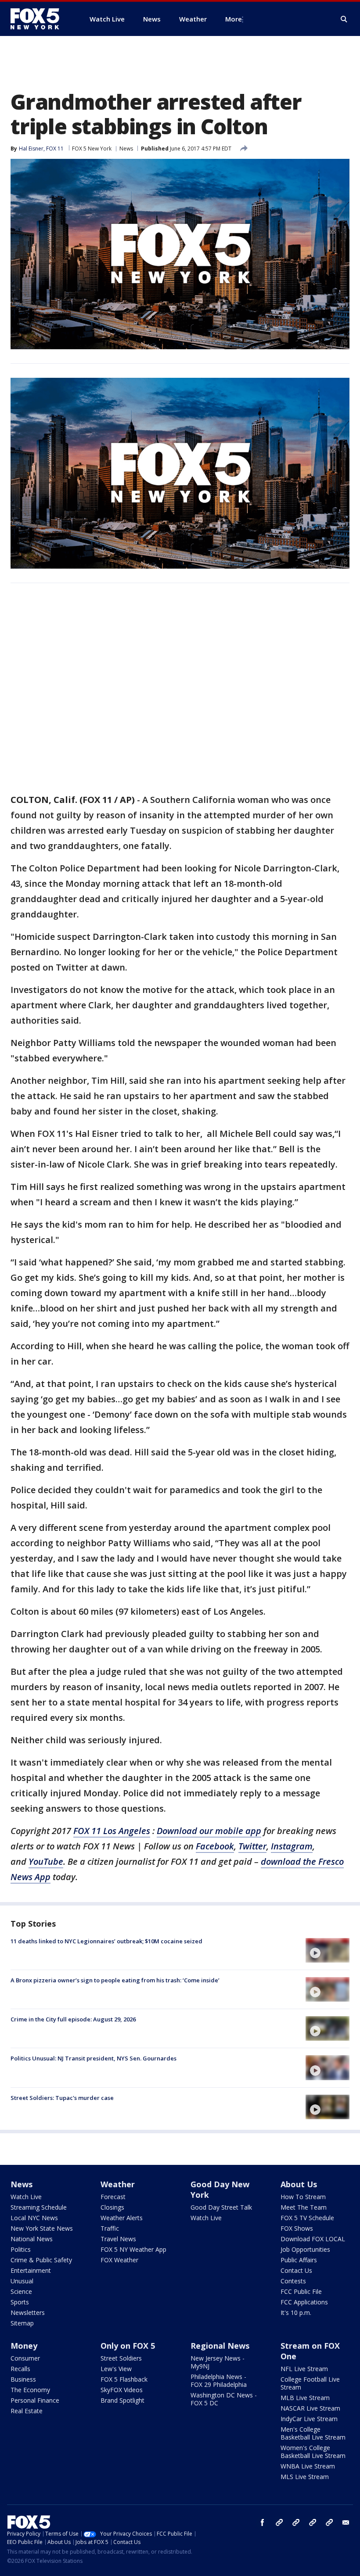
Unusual (22, 2281)
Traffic (110, 2228)
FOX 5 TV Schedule (307, 2218)
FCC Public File (301, 2291)
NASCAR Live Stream (310, 2408)
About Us (299, 2184)
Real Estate (27, 2411)
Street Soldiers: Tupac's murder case (62, 2098)
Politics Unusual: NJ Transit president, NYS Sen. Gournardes (94, 2058)
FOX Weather (119, 2260)
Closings (112, 2207)
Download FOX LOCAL (313, 2239)
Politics (21, 2249)
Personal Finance (35, 2400)
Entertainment (31, 2270)
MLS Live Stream (305, 2477)
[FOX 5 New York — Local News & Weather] (40, 19)
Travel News (118, 2239)
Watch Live (26, 2197)
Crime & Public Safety (41, 2260)
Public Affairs (299, 2260)
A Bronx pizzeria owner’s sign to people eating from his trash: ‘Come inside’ (115, 1980)
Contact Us (296, 2270)
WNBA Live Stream (308, 2466)
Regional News (220, 2346)
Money (24, 2346)
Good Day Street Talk (221, 2207)
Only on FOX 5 (128, 2346)
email (346, 2522)
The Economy (30, 2390)
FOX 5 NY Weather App (133, 2249)
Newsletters (28, 2313)
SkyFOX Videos (122, 2390)
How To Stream (303, 2197)
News (126, 149)
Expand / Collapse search (344, 19)
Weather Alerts (122, 2218)
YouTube (313, 2522)
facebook (263, 2522)
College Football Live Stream (310, 2383)
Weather (118, 2184)
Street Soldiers (121, 2358)
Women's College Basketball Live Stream (313, 2452)
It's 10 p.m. (296, 2313)
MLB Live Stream (305, 2398)
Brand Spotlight (122, 2400)
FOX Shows (297, 2228)
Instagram (279, 2522)
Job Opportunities (305, 2249)
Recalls (20, 2369)
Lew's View (116, 2369)
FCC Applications (304, 2302)
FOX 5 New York (92, 149)
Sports (20, 2302)
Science (21, 2291)
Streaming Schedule (39, 2207)
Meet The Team (304, 2207)
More (234, 19)
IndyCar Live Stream (309, 2419)
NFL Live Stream (304, 2369)
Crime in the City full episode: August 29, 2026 (73, 2019)
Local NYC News (34, 2218)
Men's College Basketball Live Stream (313, 2433)
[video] (328, 1950)
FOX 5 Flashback (124, 2379)
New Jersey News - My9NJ (218, 2362)
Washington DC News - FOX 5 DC (224, 2399)
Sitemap (22, 2323)
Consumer (25, 2358)
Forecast (113, 2197)
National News (32, 2239)
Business (23, 2379)
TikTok (296, 2522)
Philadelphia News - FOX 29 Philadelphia (219, 2381)
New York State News (42, 2228)
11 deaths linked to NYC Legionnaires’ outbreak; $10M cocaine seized (106, 1941)
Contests (293, 2281)
